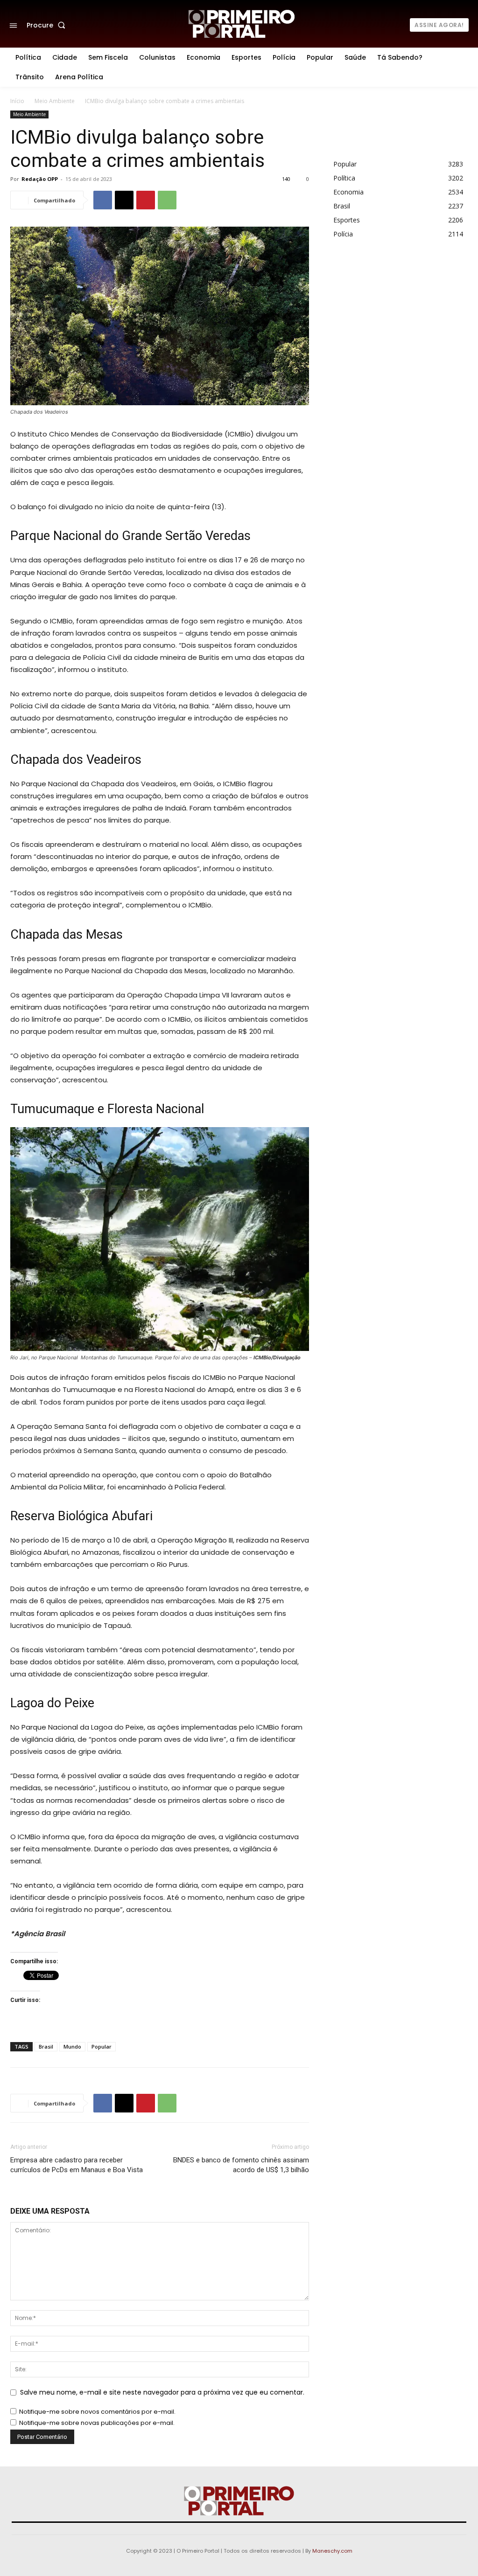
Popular (102, 2046)
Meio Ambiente (55, 101)
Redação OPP (40, 179)
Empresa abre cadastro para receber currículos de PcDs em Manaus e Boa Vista (77, 2165)
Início (17, 101)
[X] (124, 200)
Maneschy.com (332, 2551)
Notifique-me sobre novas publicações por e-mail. (97, 2423)
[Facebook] (103, 200)
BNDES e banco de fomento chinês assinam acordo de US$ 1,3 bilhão (241, 2165)
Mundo (72, 2046)
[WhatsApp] (167, 200)
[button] (48, 25)
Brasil (46, 2046)
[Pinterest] (146, 200)
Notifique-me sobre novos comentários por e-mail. (97, 2412)
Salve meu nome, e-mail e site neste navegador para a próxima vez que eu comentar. (162, 2392)
